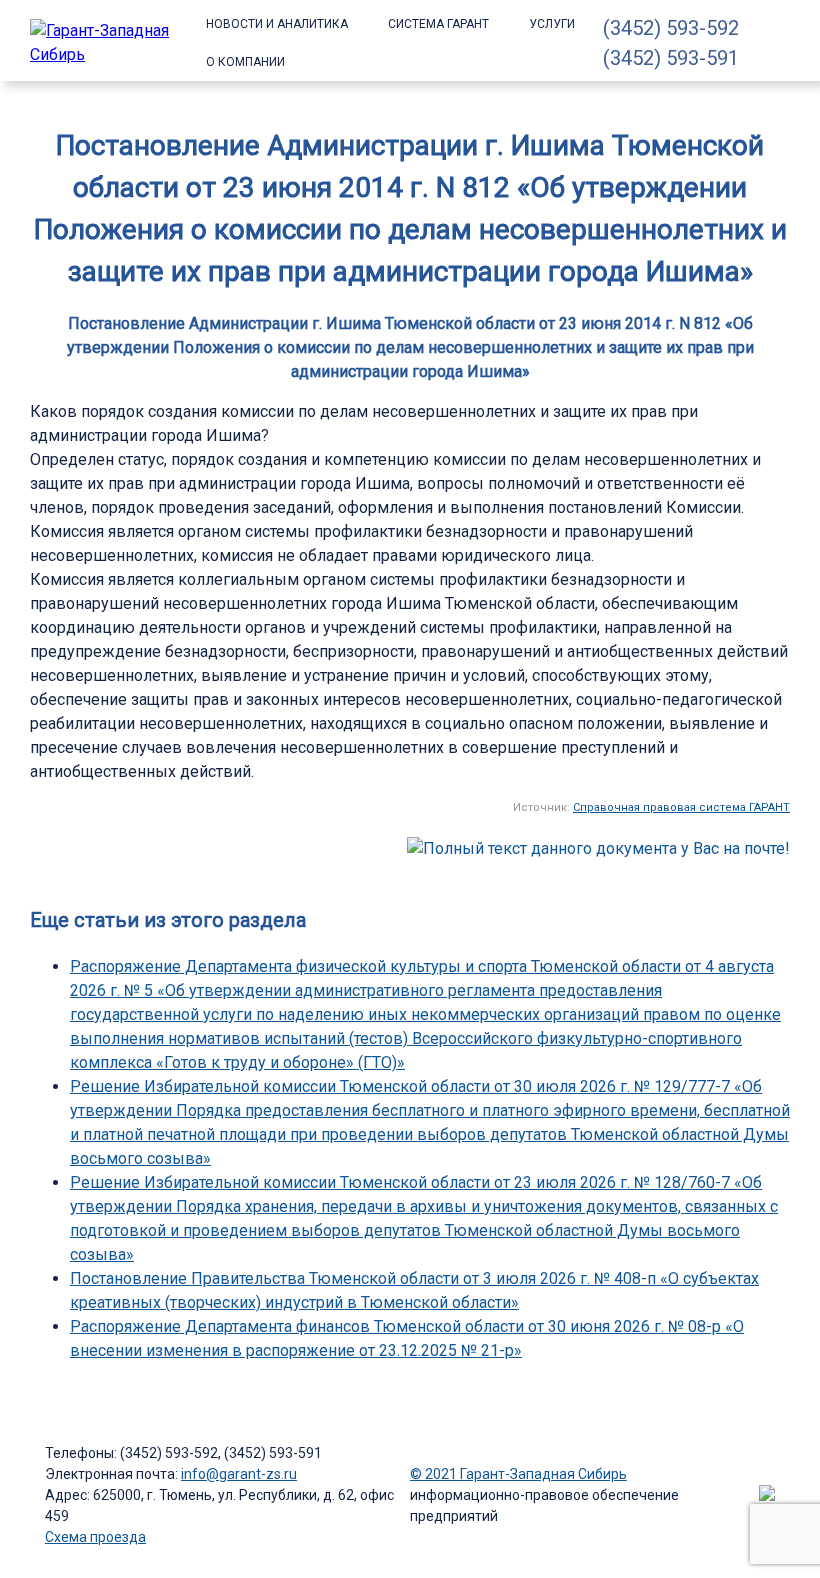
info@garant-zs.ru (239, 1474)
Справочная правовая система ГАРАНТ (681, 807)
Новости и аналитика (277, 24)
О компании (245, 62)
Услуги (552, 24)
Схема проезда (95, 1537)
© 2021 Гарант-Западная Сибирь (518, 1474)
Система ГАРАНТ (438, 24)
